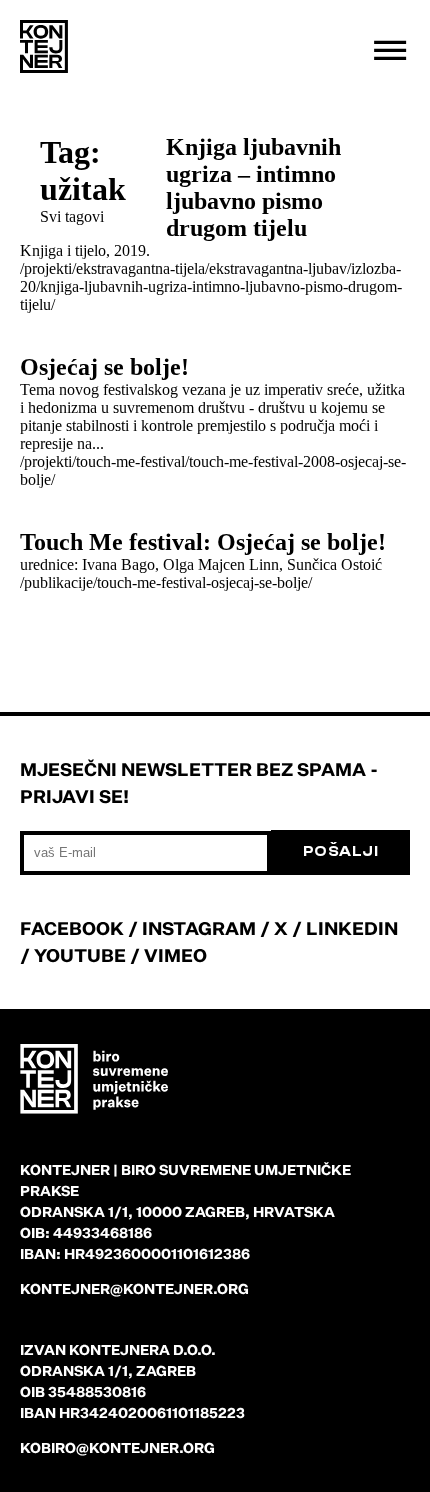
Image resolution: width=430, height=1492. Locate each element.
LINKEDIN (352, 928)
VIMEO (175, 955)
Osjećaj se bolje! (104, 367)
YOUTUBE (80, 955)
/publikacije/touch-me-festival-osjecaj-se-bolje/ (166, 582)
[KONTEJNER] (44, 47)
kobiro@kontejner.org (117, 1447)
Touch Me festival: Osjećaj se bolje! (203, 542)
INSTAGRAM (199, 928)
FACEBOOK (72, 928)
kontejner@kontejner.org (134, 1288)
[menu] (390, 50)
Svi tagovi (72, 216)
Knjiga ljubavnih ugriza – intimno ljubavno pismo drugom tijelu (253, 187)
